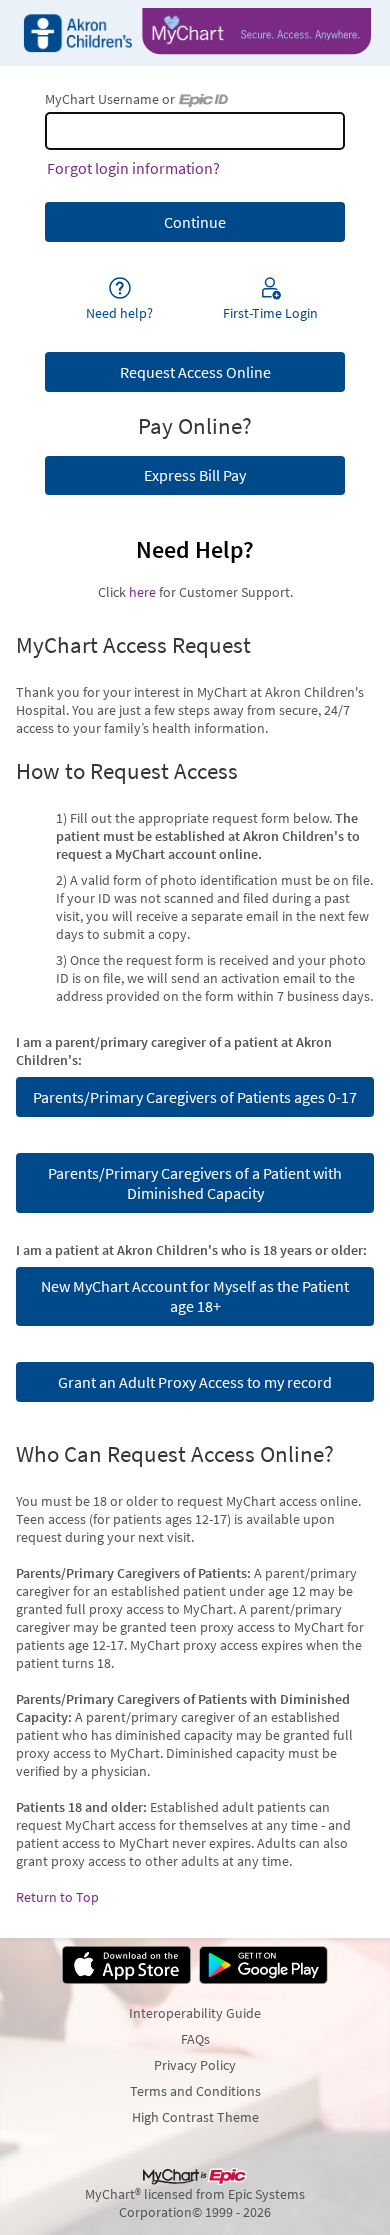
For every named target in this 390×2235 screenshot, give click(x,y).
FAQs (195, 2039)
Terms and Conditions (195, 2091)
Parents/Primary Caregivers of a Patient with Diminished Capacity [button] (195, 1183)
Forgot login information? (133, 168)
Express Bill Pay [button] (195, 475)
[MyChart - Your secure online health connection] (195, 33)
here (142, 592)
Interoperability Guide (195, 2013)
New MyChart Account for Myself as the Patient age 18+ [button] (195, 1296)
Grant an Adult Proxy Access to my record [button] (195, 1382)
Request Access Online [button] (195, 372)
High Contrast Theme (195, 2117)
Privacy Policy (195, 2065)
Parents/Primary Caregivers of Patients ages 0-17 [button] (195, 1097)
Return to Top (57, 1897)
